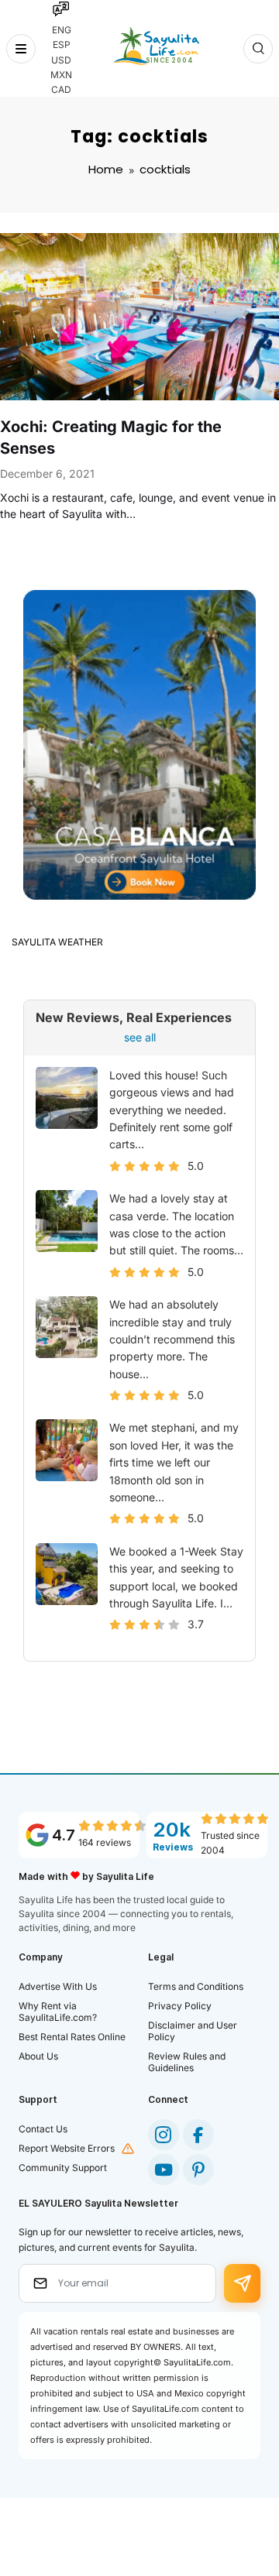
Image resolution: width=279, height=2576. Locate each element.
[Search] (258, 49)
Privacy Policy (180, 2006)
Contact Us (43, 2129)
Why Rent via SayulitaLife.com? (58, 2012)
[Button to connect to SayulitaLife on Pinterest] (198, 2170)
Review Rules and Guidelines (187, 2062)
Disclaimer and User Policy (193, 2031)
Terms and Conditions (196, 1986)
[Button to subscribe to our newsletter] (242, 2283)
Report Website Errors (67, 2148)
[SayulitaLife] (156, 46)
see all (140, 1037)
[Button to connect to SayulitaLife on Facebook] (198, 2135)
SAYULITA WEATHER (57, 942)
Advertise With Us (58, 1986)
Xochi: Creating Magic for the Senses (111, 437)
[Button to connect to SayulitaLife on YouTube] (164, 2170)
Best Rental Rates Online (72, 2037)
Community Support (63, 2168)
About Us (38, 2056)
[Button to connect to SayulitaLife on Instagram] (164, 2135)
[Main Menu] (21, 49)
